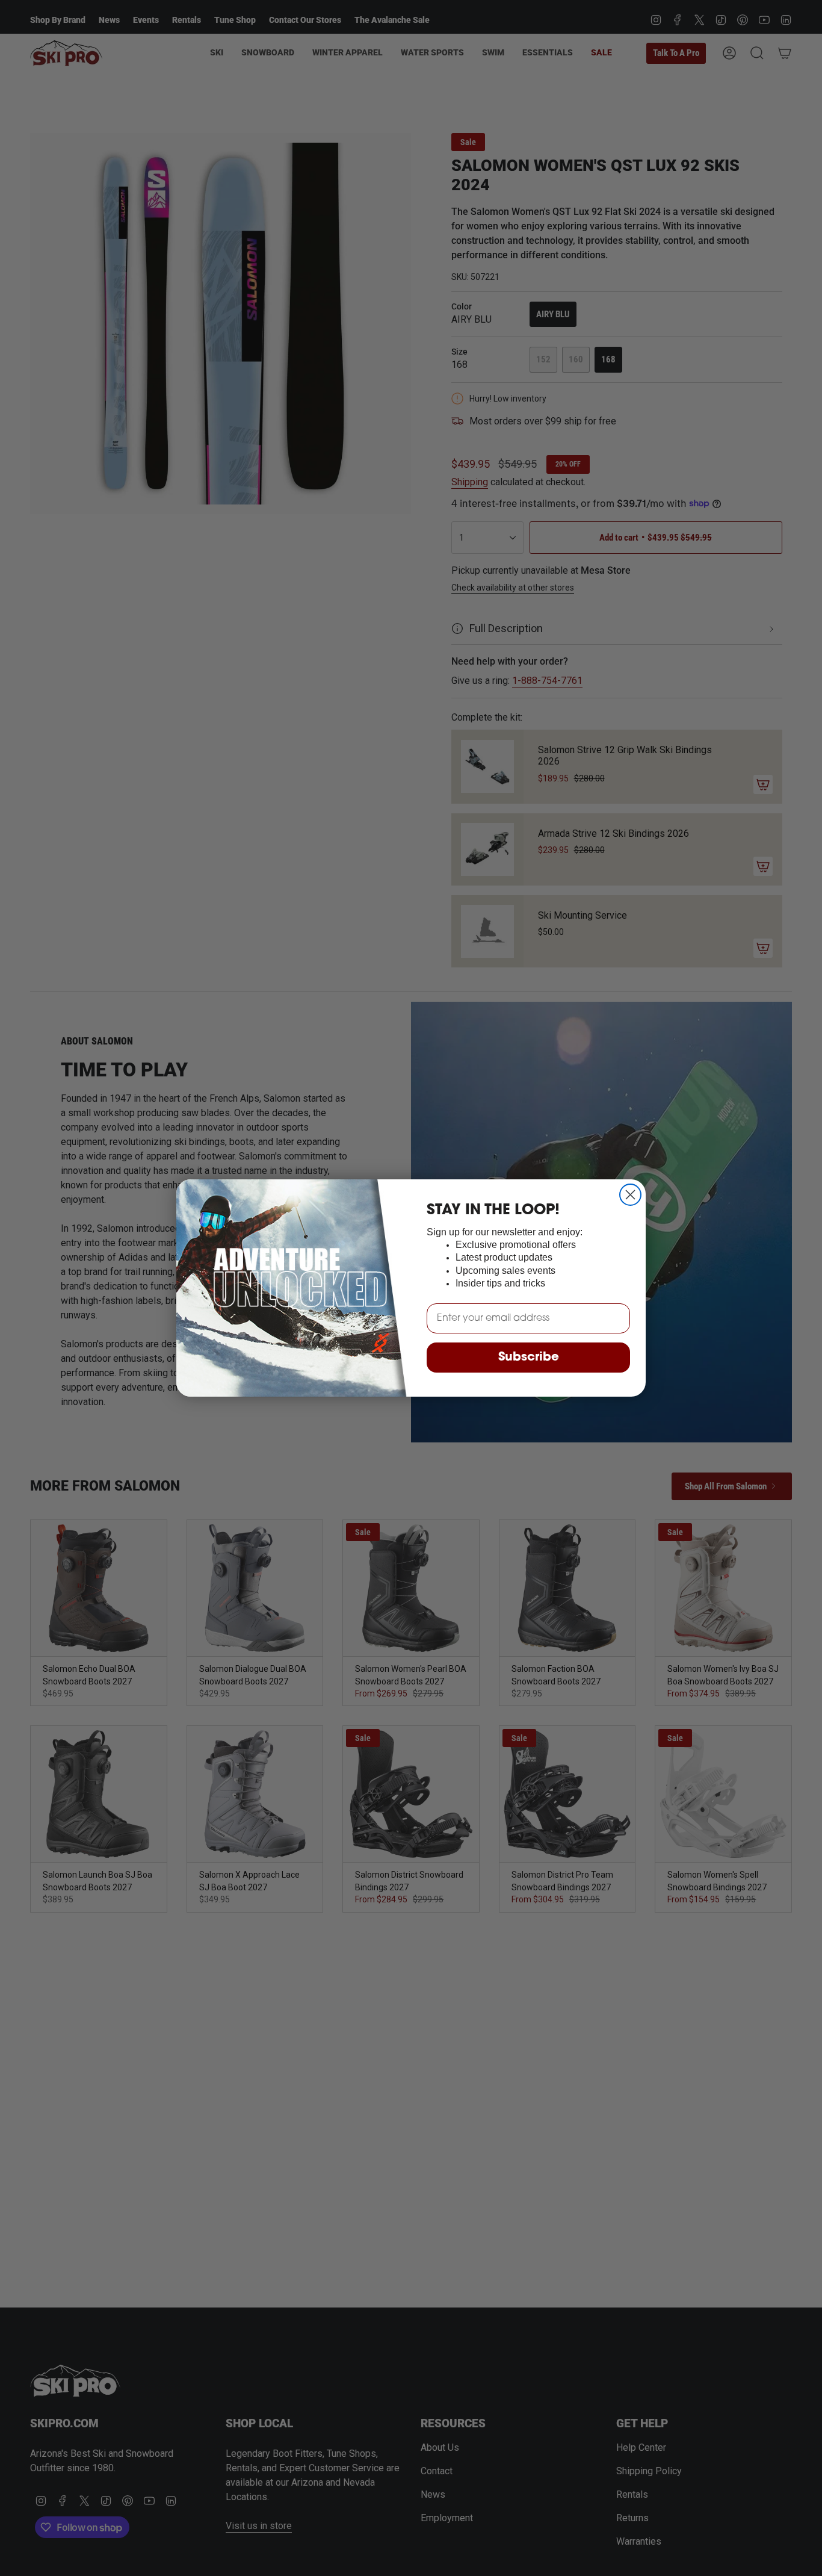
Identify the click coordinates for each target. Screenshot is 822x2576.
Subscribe (529, 1358)
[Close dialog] (630, 1195)
